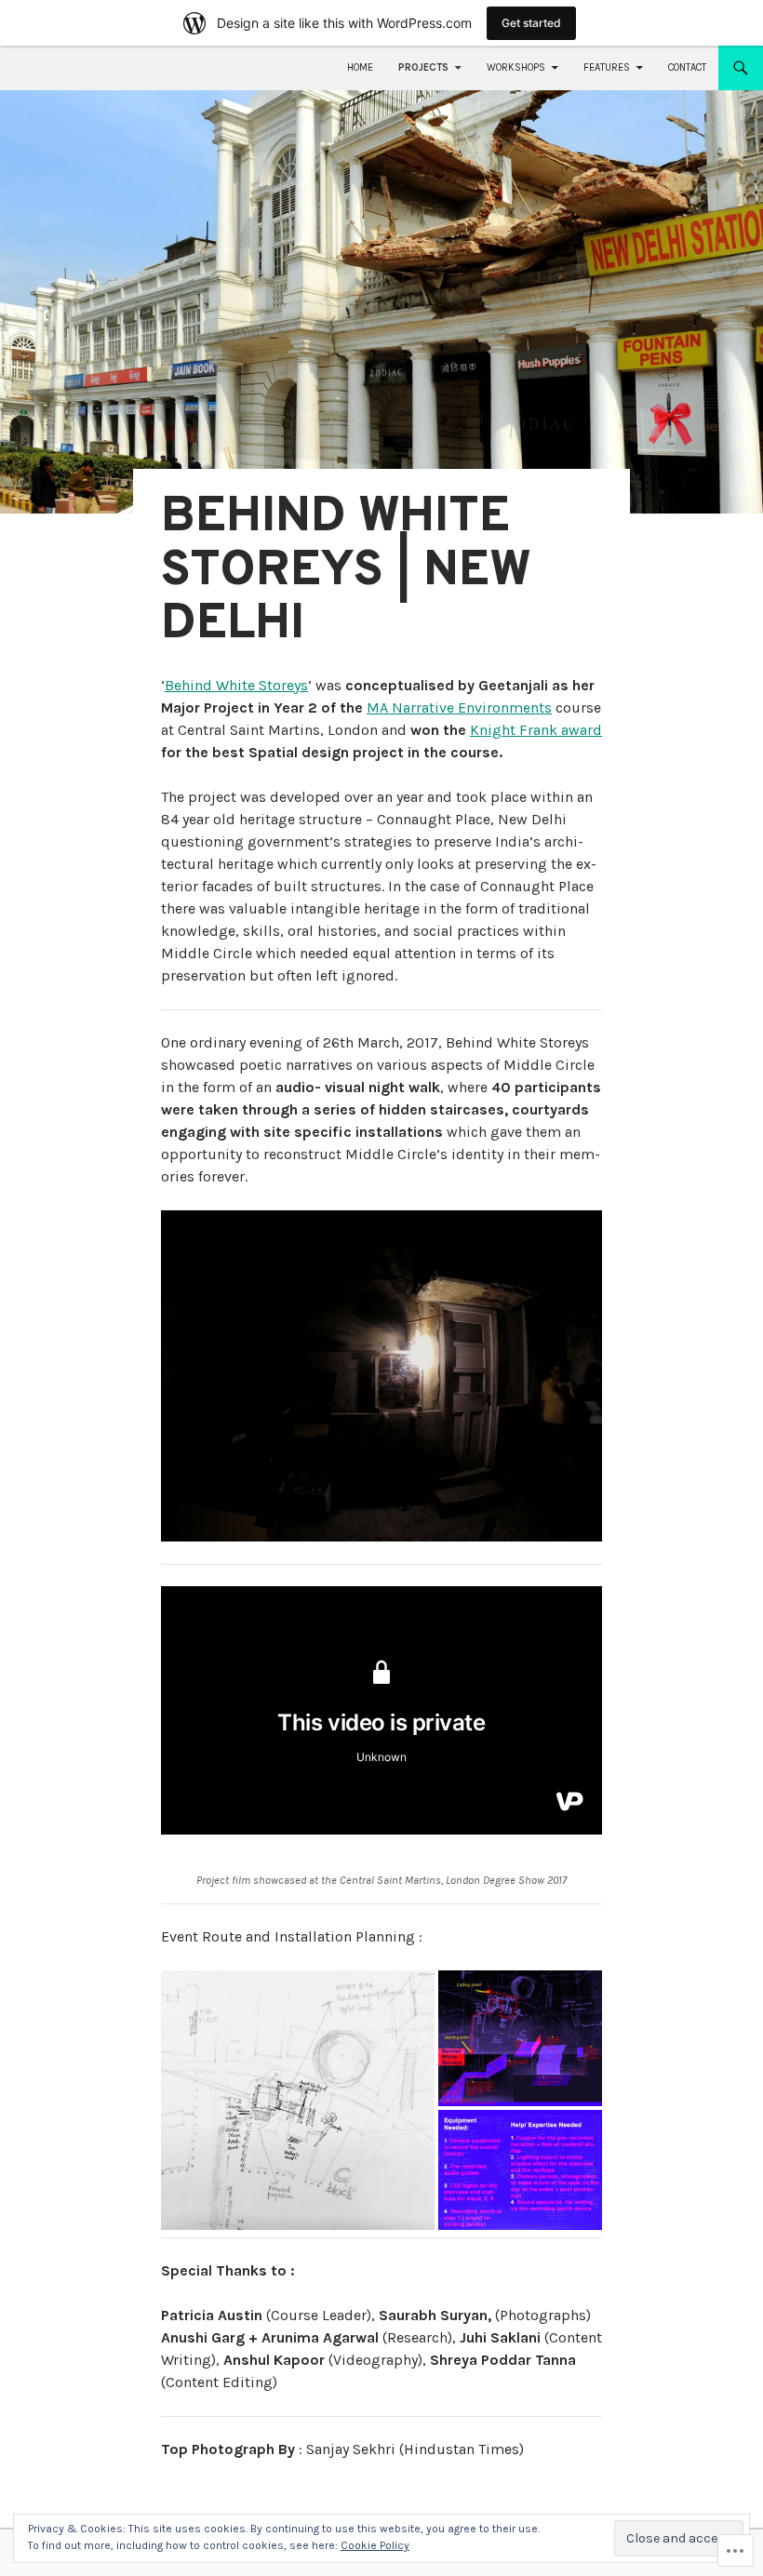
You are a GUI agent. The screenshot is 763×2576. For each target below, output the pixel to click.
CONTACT (687, 67)
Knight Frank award (536, 730)
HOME (360, 67)
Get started (531, 23)
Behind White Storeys (236, 685)
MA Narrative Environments (459, 707)
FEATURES (607, 67)
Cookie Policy (375, 2545)
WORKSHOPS (516, 67)
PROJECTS (423, 67)
